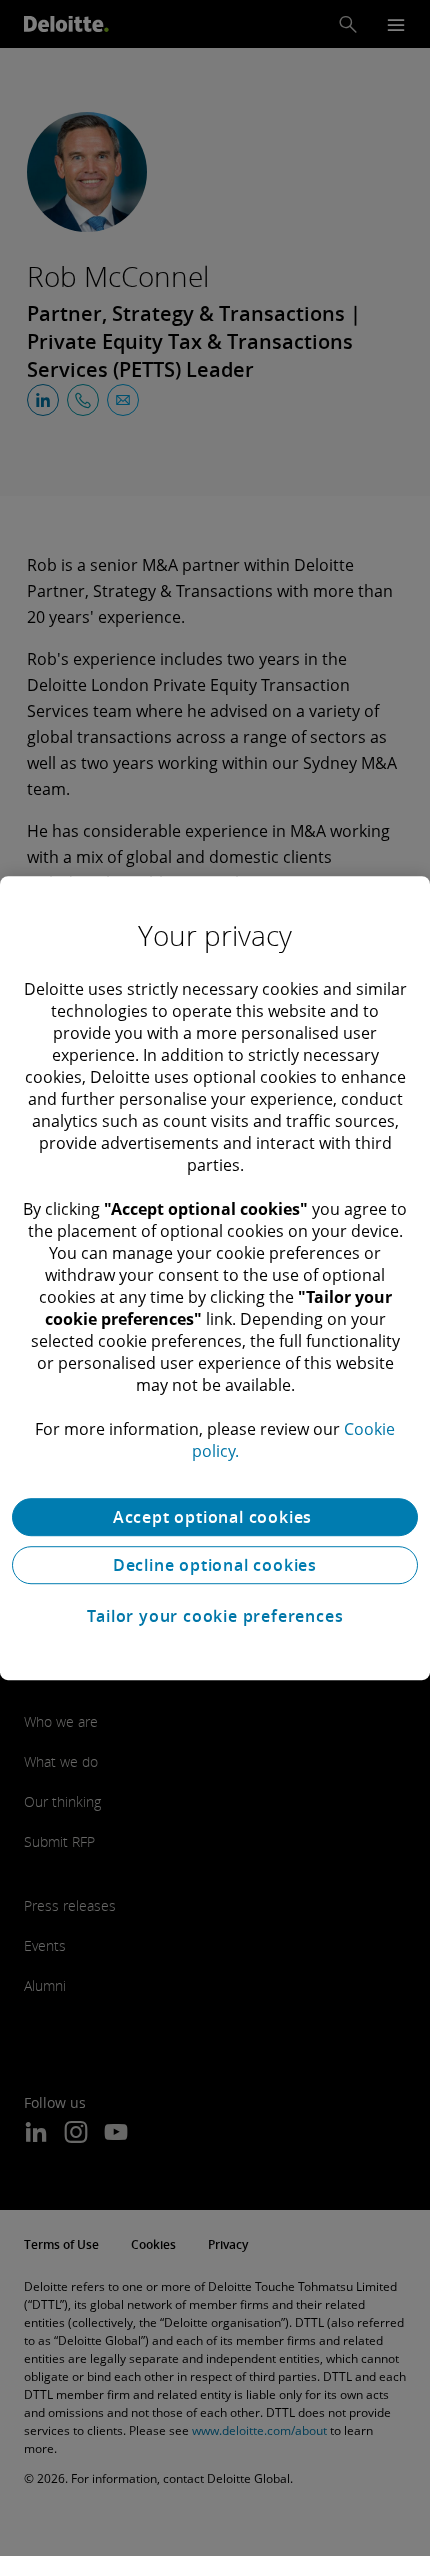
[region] (215, 1278)
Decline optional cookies (215, 1565)
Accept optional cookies (215, 1517)
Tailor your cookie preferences (215, 1616)
